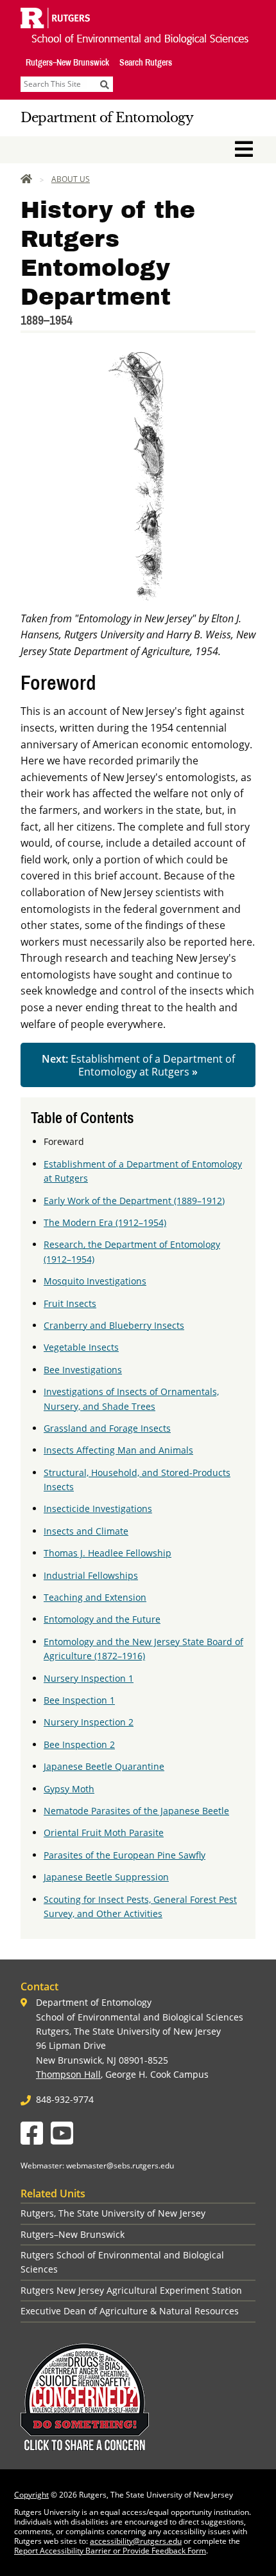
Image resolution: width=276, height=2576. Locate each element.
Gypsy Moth (69, 1789)
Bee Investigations (83, 1370)
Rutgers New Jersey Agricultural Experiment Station (131, 2290)
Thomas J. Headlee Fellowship (108, 1553)
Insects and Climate (86, 1531)
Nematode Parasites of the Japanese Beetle (136, 1811)
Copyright (31, 2495)
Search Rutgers (146, 62)
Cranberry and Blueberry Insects (114, 1325)
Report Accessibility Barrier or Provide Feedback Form (110, 2551)
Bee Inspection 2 (79, 1744)
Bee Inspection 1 (79, 1700)
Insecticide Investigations (98, 1509)
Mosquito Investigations (95, 1281)
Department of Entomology (107, 118)
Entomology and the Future (102, 1619)
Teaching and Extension (95, 1597)
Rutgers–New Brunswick (67, 62)
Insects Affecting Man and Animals (118, 1450)
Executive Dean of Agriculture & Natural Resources (130, 2311)
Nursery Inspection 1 (89, 1678)
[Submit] (105, 84)
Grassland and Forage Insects (107, 1428)
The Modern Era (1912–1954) (105, 1222)
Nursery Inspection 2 (89, 1722)
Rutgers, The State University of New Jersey (113, 2213)
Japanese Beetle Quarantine (104, 1766)
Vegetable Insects (81, 1347)
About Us (71, 179)
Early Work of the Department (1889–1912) (134, 1201)
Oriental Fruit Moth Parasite (104, 1833)
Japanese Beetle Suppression (106, 1877)
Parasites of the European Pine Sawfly (125, 1855)
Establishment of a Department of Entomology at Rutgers (138, 1065)
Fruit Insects (70, 1303)
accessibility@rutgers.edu (136, 2541)
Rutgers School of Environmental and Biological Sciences (122, 2262)
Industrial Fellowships (91, 1575)
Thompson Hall (68, 2074)
